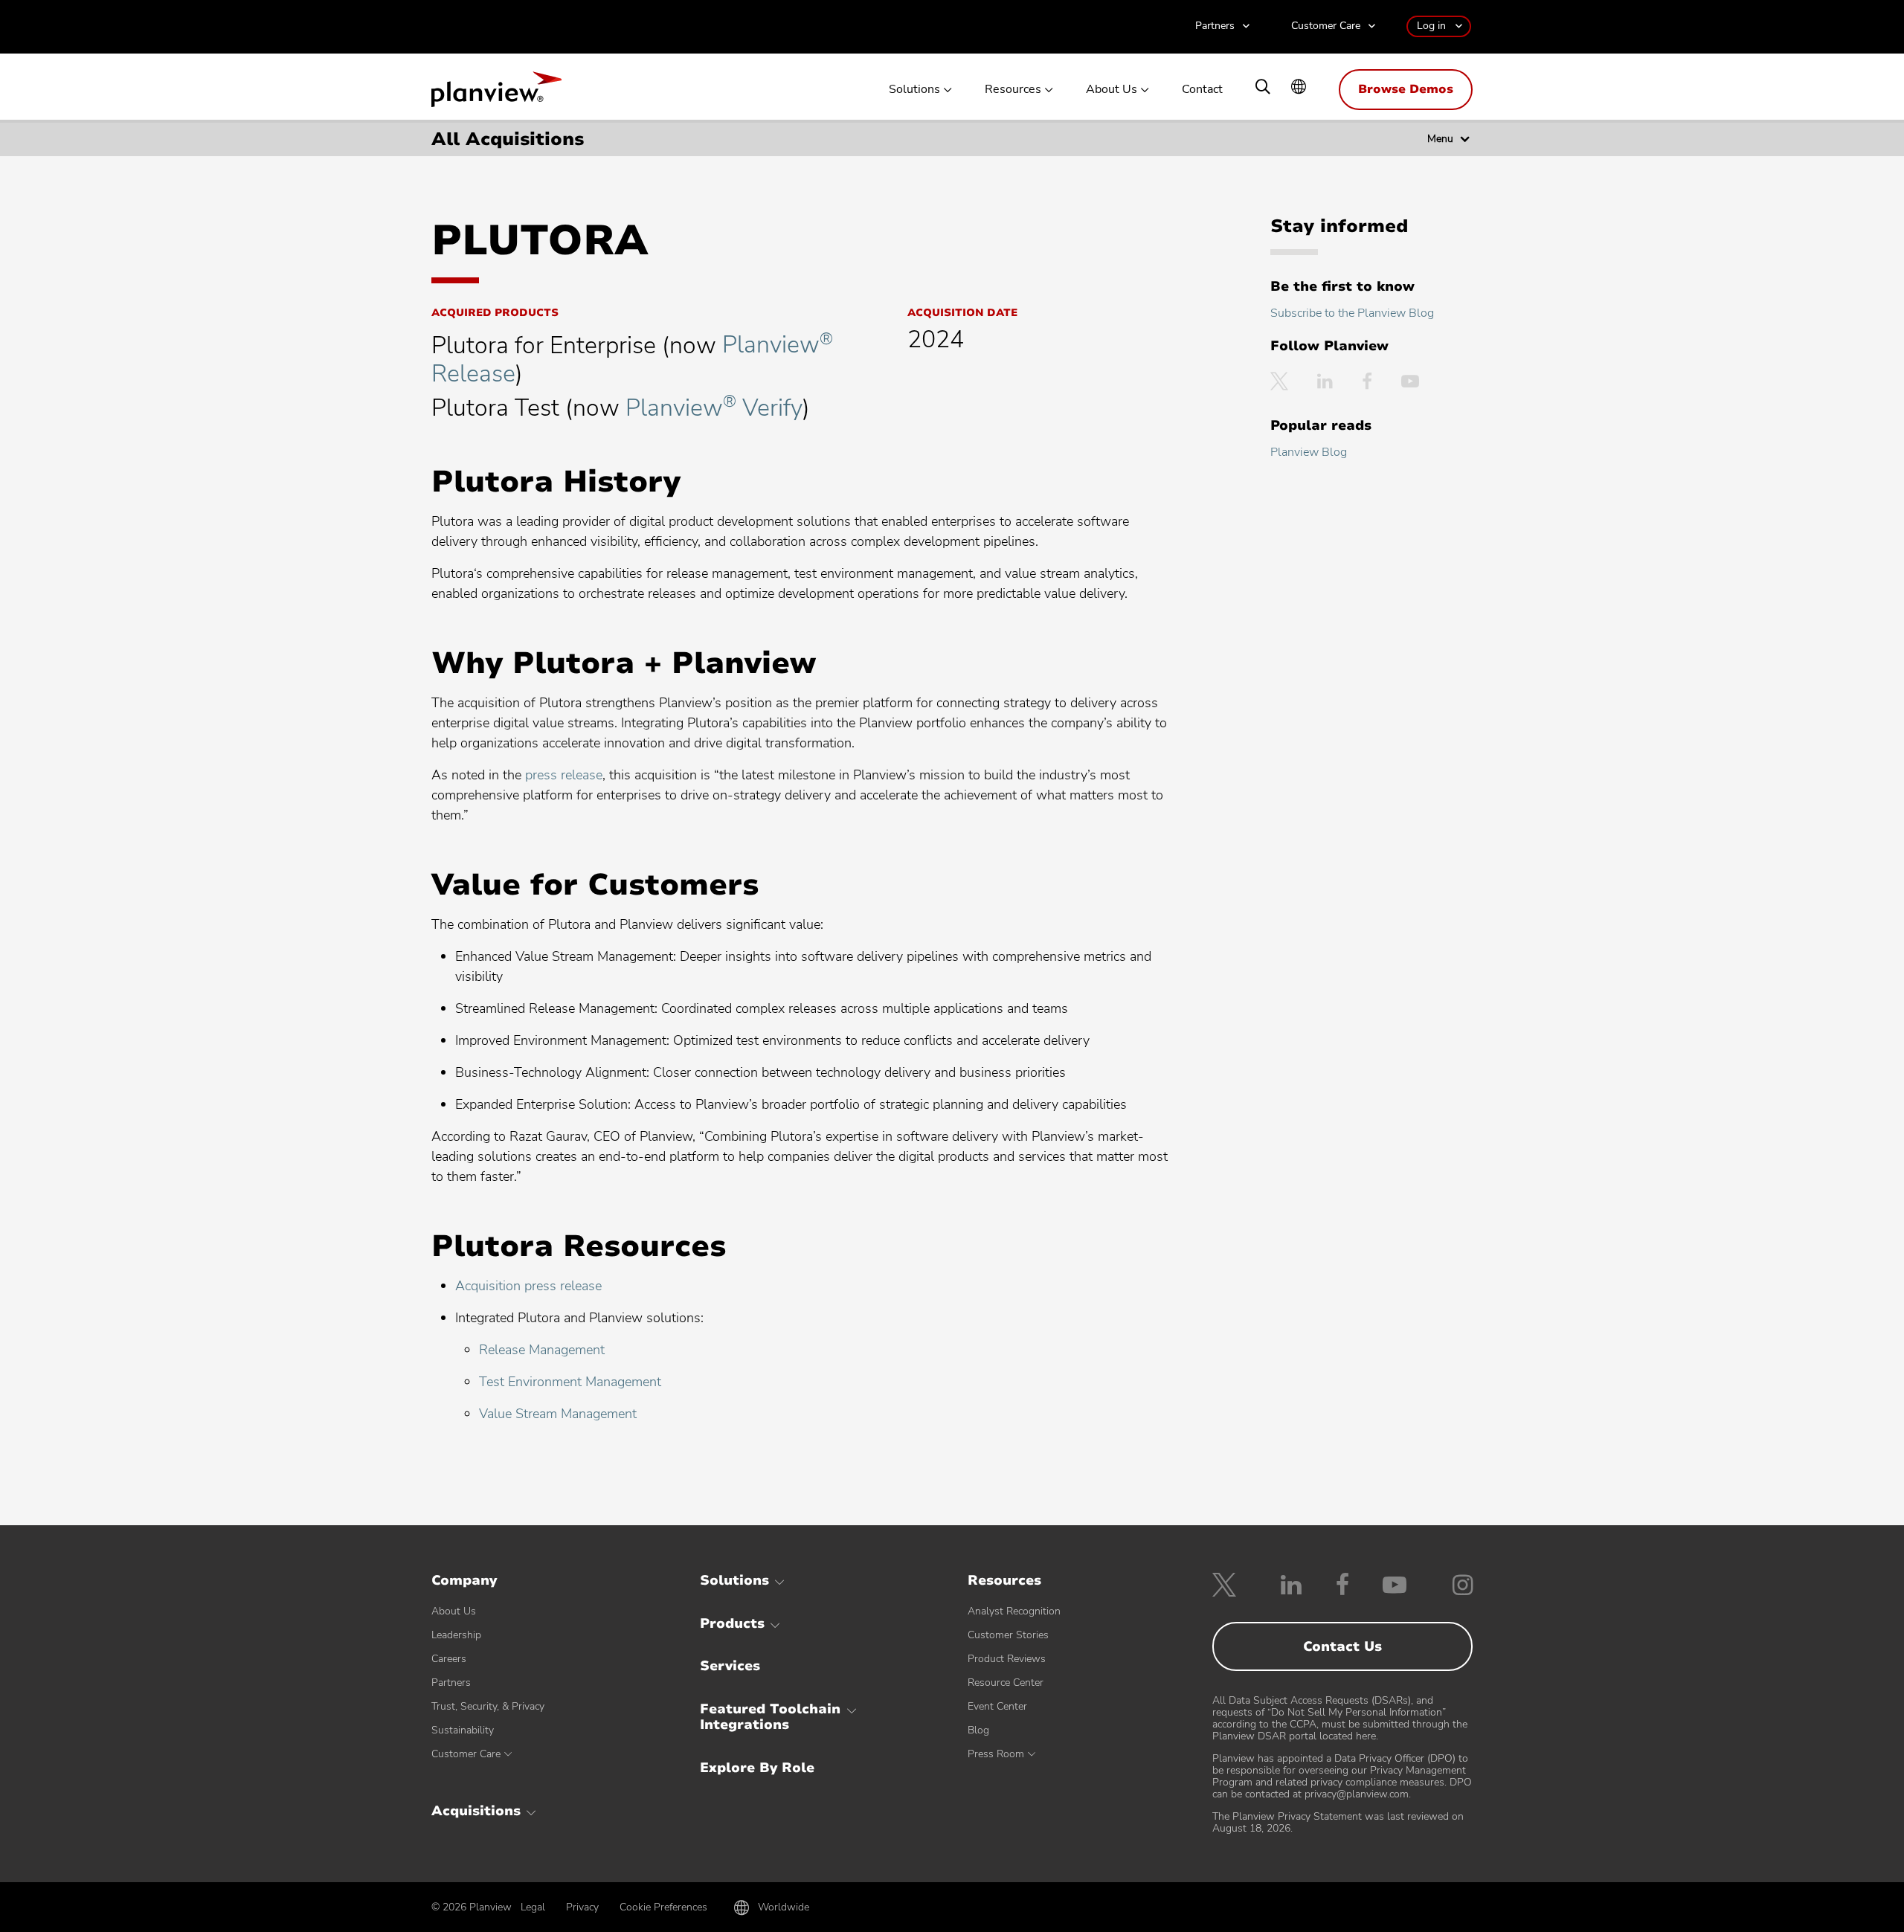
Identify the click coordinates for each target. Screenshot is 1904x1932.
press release (564, 775)
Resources (1013, 90)
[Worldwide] (1299, 88)
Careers (449, 1659)
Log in (1431, 26)
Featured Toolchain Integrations (770, 1717)
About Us (1112, 90)
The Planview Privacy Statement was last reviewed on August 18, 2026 (1338, 1822)
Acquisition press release (528, 1286)
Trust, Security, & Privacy (488, 1706)
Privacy (582, 1907)
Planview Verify (714, 408)
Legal (533, 1907)
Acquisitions (476, 1811)
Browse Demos (1406, 89)
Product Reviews (1007, 1659)
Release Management (542, 1350)
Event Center (997, 1706)
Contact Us (1342, 1646)
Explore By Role (757, 1768)
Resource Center (1006, 1683)
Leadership (456, 1635)
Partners (1215, 26)
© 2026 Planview (472, 1907)
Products (732, 1623)
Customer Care (1326, 26)
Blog (978, 1730)
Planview (496, 94)
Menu (1440, 139)
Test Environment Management (570, 1382)
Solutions (914, 90)
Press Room (996, 1754)
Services (730, 1666)
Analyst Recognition (1014, 1611)
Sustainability (463, 1730)
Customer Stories (1008, 1635)
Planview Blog (1309, 452)
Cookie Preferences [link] (663, 1907)
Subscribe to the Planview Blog (1352, 313)
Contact (1202, 90)
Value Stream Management (558, 1414)
